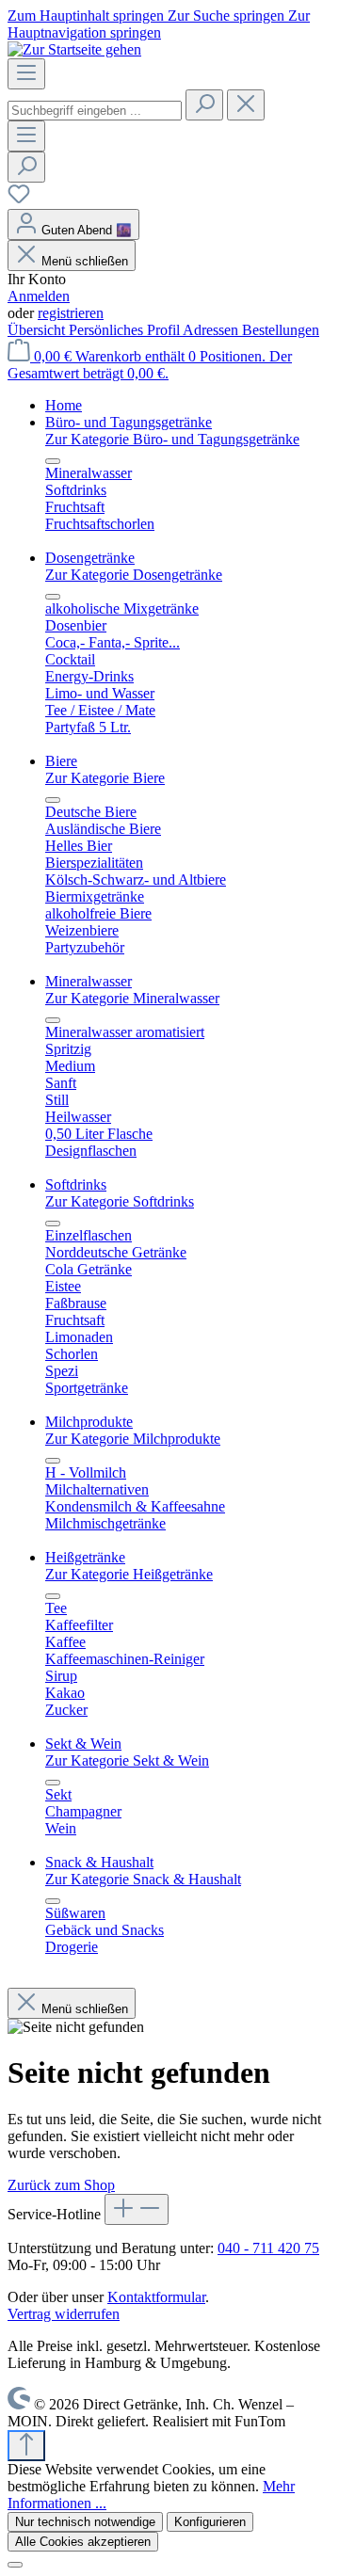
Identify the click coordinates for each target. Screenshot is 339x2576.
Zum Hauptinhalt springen (88, 16)
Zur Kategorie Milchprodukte (133, 1439)
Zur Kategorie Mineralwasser (132, 998)
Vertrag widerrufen (64, 2314)
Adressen (212, 330)
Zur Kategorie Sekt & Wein (127, 1760)
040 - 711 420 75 (268, 2248)
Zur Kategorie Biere (105, 778)
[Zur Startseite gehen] (74, 49)
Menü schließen (85, 261)
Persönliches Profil (126, 330)
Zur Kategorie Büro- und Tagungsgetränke (172, 439)
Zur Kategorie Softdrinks (120, 1201)
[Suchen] (204, 105)
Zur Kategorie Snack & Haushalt (143, 1879)
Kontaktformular (156, 2297)
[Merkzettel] (19, 200)
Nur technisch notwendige (85, 2522)
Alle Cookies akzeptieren (83, 2542)
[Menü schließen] (53, 461)
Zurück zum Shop (61, 2185)
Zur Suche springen (228, 16)
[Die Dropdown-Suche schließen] (246, 105)
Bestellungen (281, 330)
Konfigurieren (210, 2522)
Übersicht (38, 330)
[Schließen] (15, 2565)
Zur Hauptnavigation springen (159, 24)
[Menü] (26, 74)
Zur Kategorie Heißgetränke (129, 1574)
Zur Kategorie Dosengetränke (134, 575)
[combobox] (95, 111)
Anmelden (39, 296)
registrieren (71, 313)
